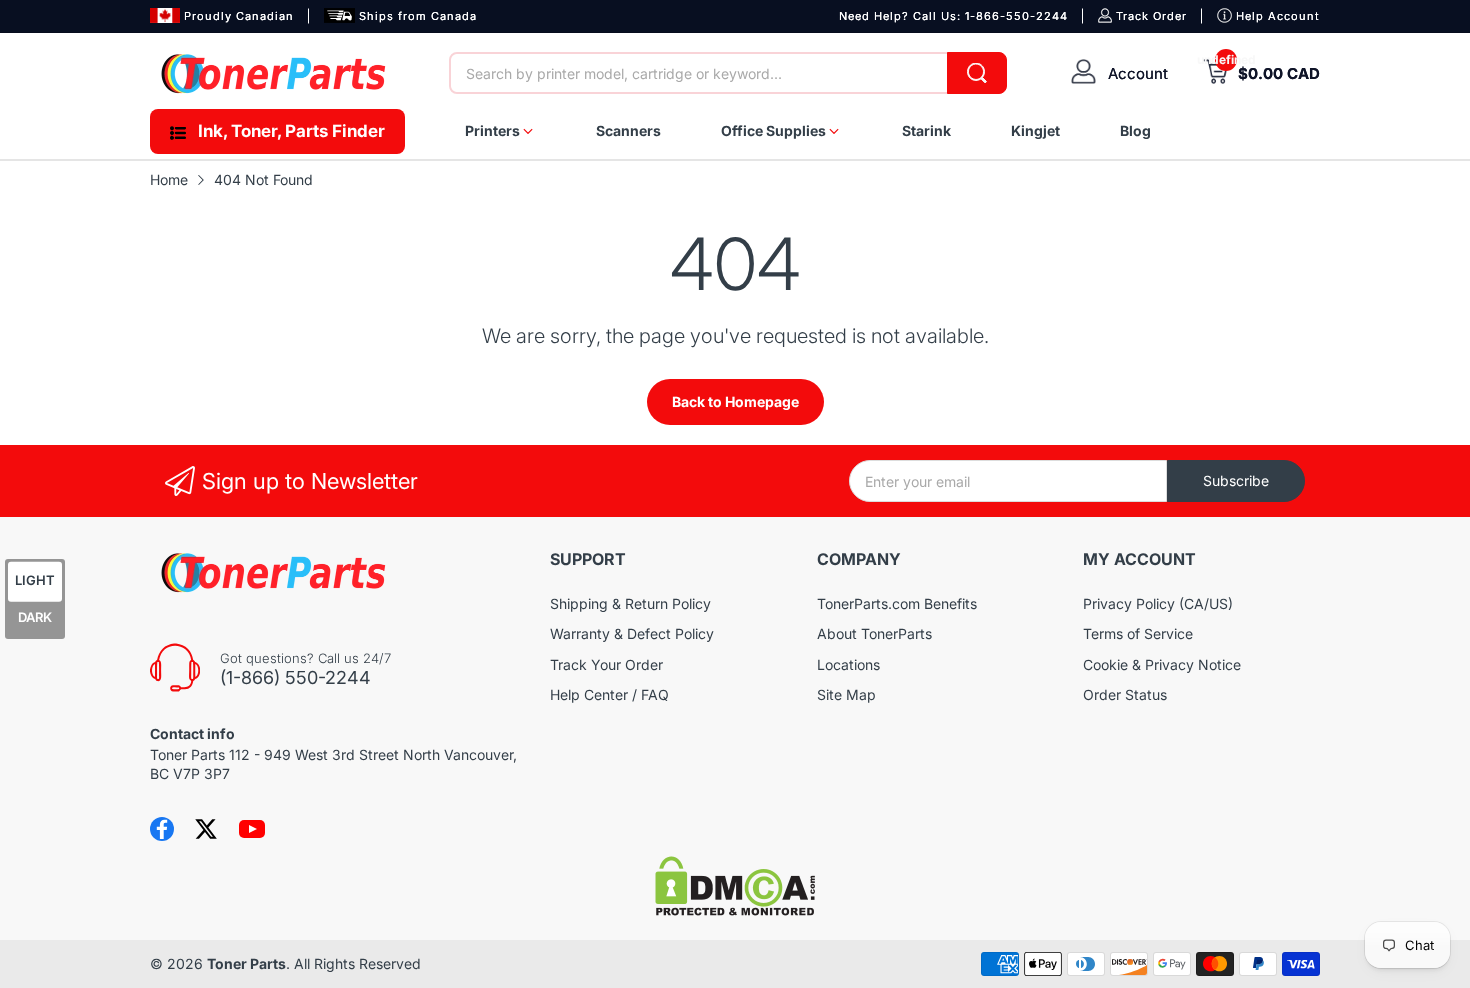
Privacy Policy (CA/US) (1158, 603)
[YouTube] (252, 829)
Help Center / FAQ (609, 694)
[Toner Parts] (275, 73)
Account (1138, 73)
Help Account (1278, 16)
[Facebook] (162, 829)
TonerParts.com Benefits (897, 603)
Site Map (846, 694)
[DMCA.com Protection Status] (735, 910)
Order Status (1125, 694)
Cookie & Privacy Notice (1162, 664)
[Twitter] (206, 829)
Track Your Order (606, 664)
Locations (848, 664)
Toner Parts (246, 963)
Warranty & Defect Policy (632, 633)
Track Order (1151, 16)
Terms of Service (1138, 633)
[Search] (977, 73)
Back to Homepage (735, 401)
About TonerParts (874, 633)
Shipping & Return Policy (630, 603)
